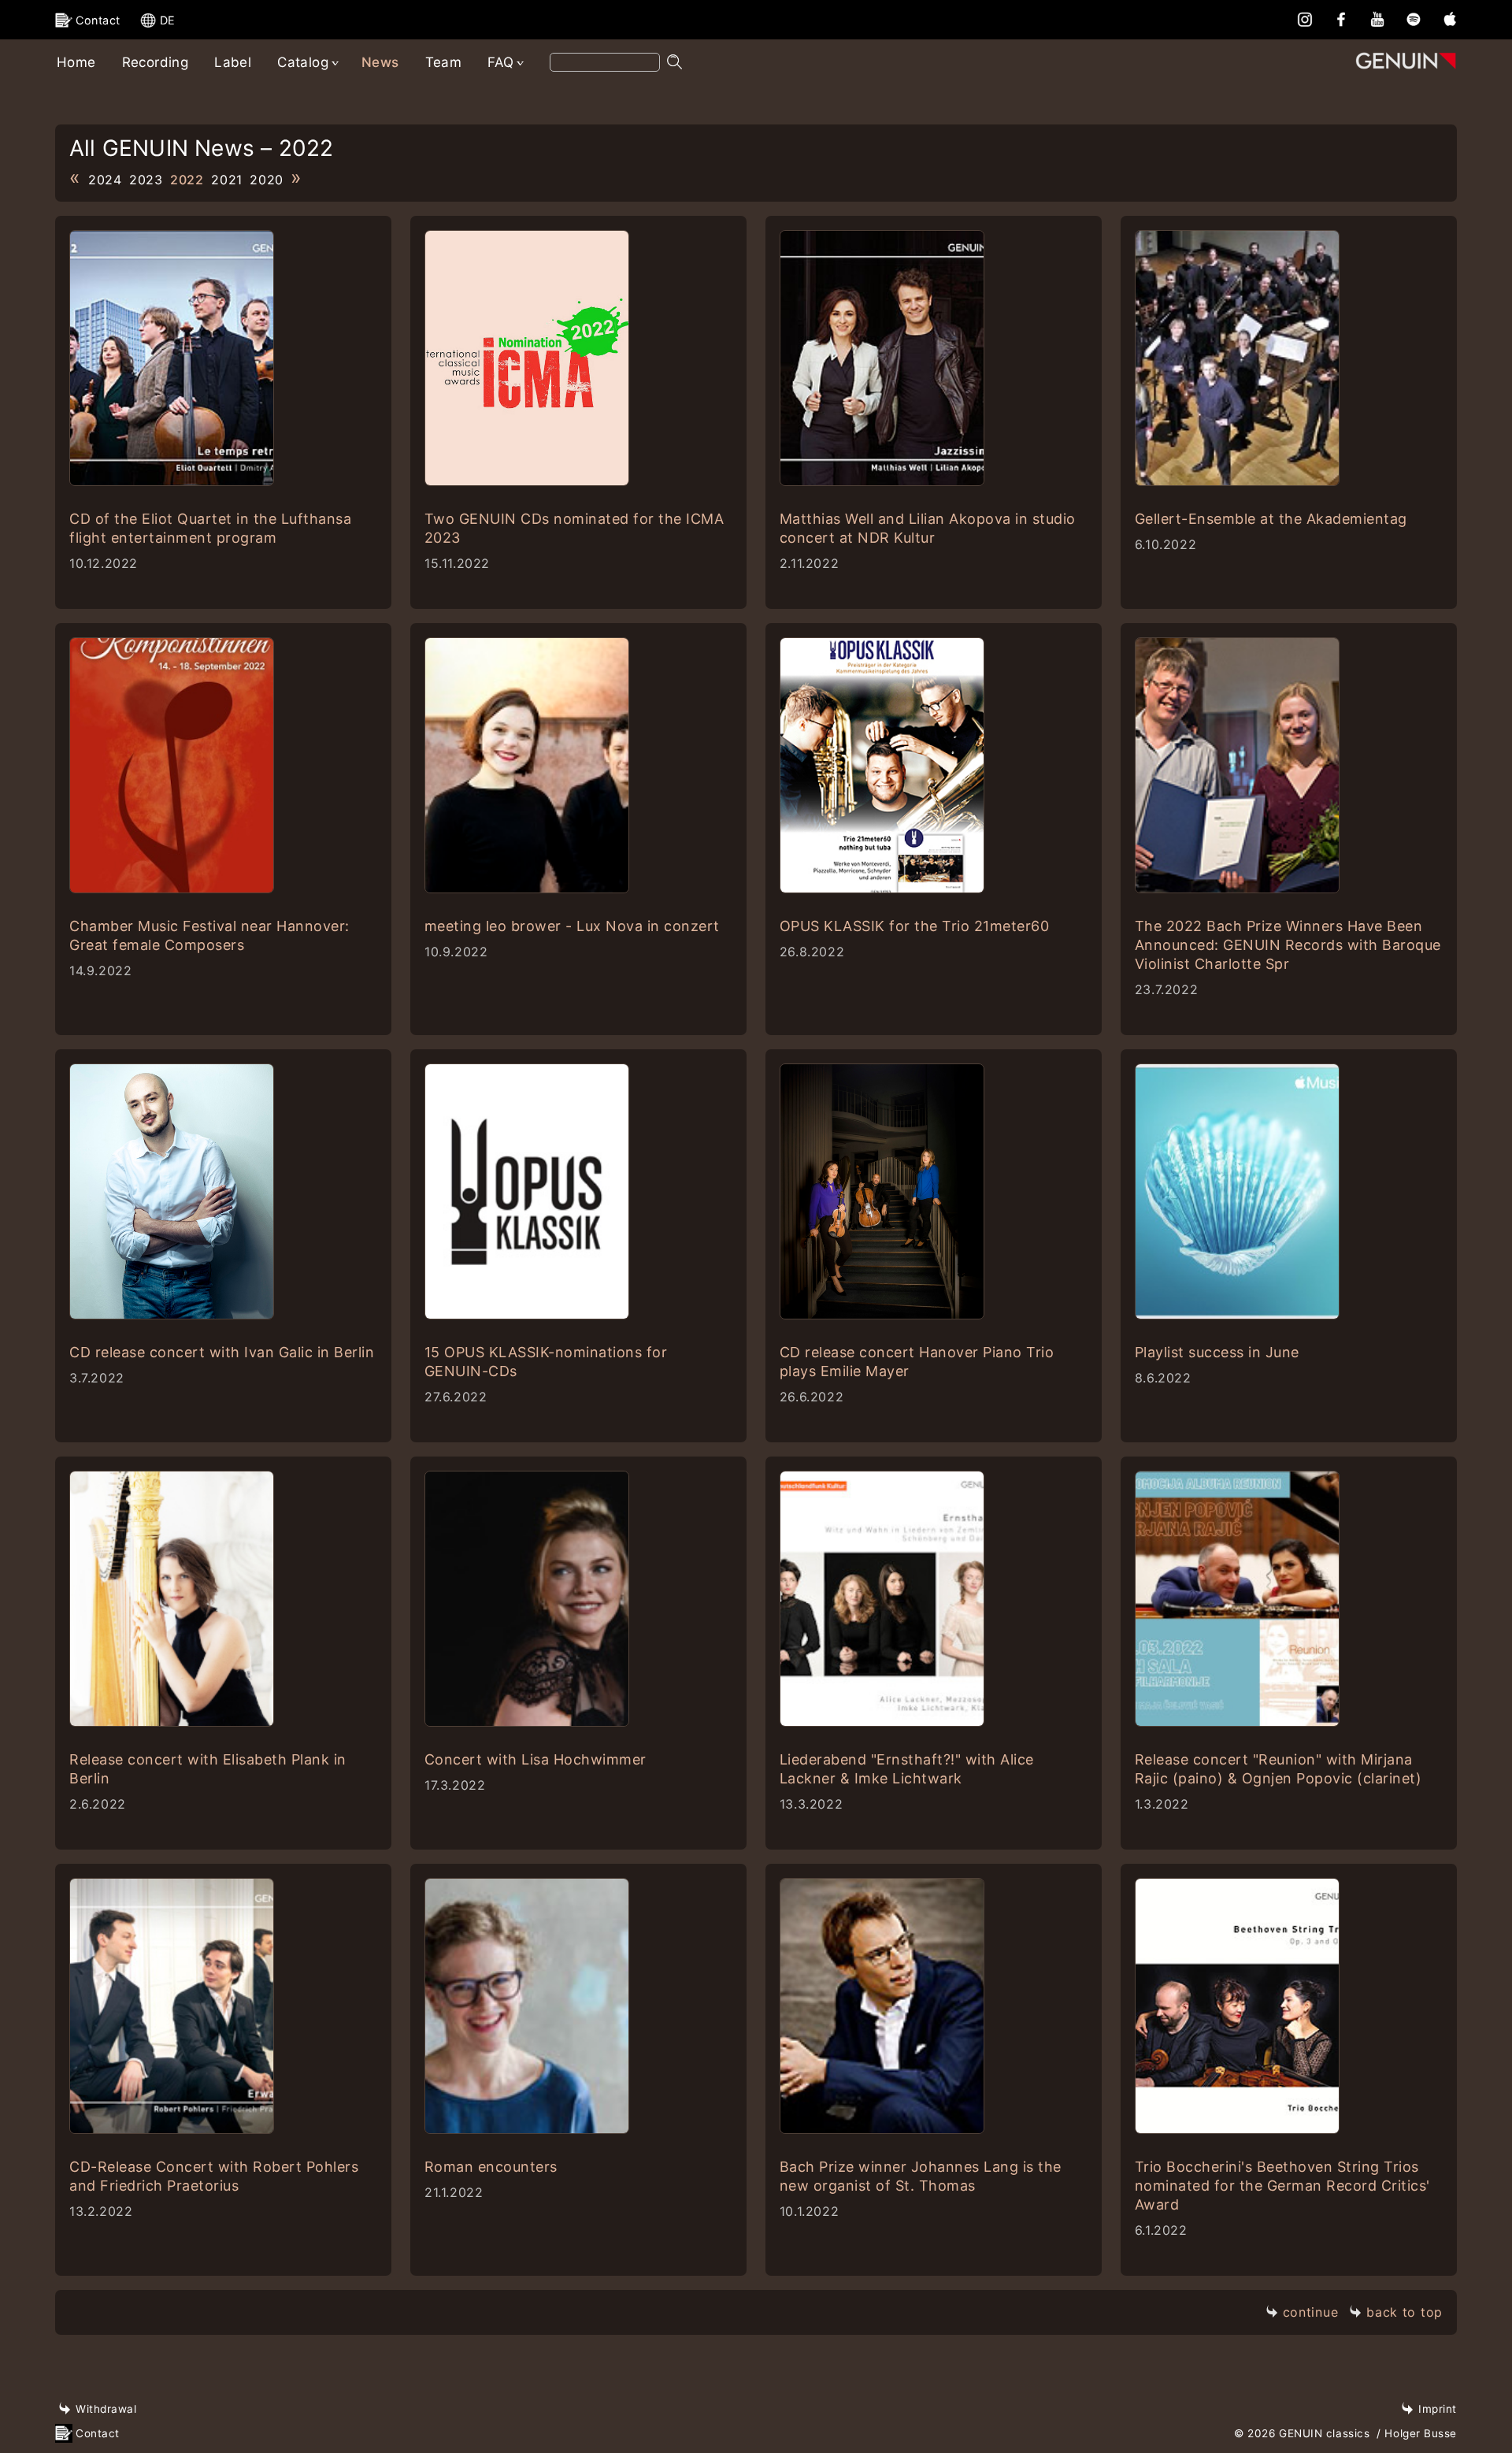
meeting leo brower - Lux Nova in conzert (572, 926)
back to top (1405, 2312)
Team (444, 62)
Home (76, 62)
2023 (146, 180)
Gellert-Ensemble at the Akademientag (1271, 519)
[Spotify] (1414, 19)
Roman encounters (491, 2167)
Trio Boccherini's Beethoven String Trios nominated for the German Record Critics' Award (1282, 2186)
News (380, 62)
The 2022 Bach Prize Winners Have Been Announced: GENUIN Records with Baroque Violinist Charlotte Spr (1288, 945)
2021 (227, 180)
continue (1311, 2312)
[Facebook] (1341, 19)
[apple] (1450, 19)
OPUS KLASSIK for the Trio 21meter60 (915, 926)
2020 (267, 180)
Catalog (303, 62)
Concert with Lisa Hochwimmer (535, 1759)
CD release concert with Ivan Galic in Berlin (222, 1352)
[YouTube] (1377, 19)
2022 (187, 180)
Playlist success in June (1217, 1352)
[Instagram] (1305, 19)
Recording (156, 62)
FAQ (500, 62)
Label (233, 62)
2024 (105, 180)
